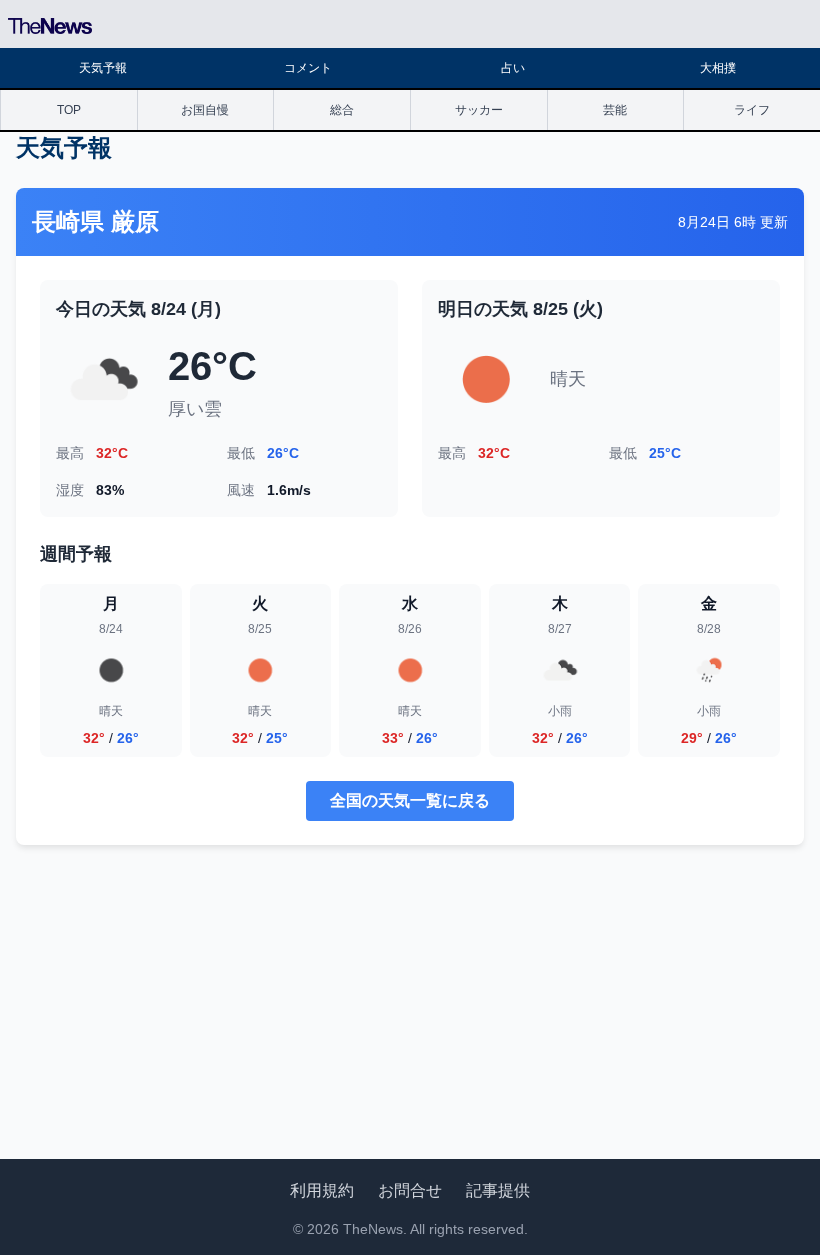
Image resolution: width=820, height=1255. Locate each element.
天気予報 (103, 68)
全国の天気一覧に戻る (410, 800)
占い (513, 68)
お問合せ (410, 1190)
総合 (342, 110)
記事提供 (498, 1190)
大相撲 (718, 68)
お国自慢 (205, 110)
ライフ (752, 110)
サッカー (479, 110)
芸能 (615, 110)
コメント (308, 68)
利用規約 (322, 1190)
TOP (69, 110)
